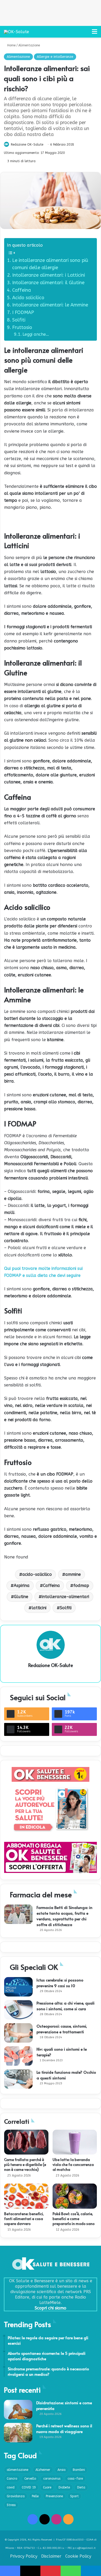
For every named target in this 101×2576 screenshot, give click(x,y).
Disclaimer (51, 2556)
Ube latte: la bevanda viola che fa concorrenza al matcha (73, 2164)
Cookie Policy (78, 2556)
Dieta (81, 2487)
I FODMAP (23, 312)
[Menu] (95, 34)
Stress (11, 2505)
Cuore (47, 2487)
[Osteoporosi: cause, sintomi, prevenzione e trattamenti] (18, 2033)
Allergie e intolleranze (55, 57)
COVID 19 (29, 2487)
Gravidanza (16, 2496)
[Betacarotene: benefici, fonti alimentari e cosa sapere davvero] (26, 2196)
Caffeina (21, 290)
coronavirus (52, 2479)
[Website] (51, 1674)
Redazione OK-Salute (27, 145)
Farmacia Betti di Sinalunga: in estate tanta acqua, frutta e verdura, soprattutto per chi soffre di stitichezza (64, 1916)
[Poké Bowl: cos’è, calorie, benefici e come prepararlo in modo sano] (75, 2196)
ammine (73, 1574)
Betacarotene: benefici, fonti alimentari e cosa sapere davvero (24, 2219)
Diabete (64, 2487)
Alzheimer (43, 2470)
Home (11, 45)
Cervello (30, 2479)
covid (11, 2487)
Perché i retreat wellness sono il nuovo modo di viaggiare (64, 2428)
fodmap (81, 1586)
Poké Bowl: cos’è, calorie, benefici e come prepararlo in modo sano (74, 2219)
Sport (74, 2496)
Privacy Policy (24, 2556)
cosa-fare (75, 2479)
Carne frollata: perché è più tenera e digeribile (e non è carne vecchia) (25, 2164)
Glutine (21, 1597)
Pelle (35, 2496)
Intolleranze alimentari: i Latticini (49, 275)
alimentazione (17, 2470)
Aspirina (22, 1586)
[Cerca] (85, 34)
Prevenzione (54, 2496)
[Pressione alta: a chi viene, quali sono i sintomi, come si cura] (18, 2010)
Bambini (79, 2470)
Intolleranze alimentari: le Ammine (50, 305)
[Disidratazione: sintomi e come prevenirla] (18, 2410)
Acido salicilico (28, 298)
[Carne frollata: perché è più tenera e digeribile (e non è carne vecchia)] (26, 2142)
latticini (39, 1608)
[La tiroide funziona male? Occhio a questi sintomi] (18, 2079)
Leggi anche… (36, 334)
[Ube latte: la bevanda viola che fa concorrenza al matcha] (75, 2142)
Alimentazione (29, 45)
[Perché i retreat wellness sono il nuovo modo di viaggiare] (18, 2433)
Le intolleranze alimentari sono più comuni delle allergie (50, 264)
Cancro (12, 2479)
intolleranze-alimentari (65, 1597)
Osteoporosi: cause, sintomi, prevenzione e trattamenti (62, 2029)
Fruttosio (22, 327)
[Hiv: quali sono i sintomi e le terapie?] (18, 2056)
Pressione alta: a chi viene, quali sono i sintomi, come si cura (66, 2006)
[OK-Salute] (16, 32)
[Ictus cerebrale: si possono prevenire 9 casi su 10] (18, 1987)
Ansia (62, 2470)
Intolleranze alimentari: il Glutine (48, 283)
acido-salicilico (37, 1574)
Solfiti (19, 320)
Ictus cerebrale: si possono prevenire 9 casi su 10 (60, 1983)
